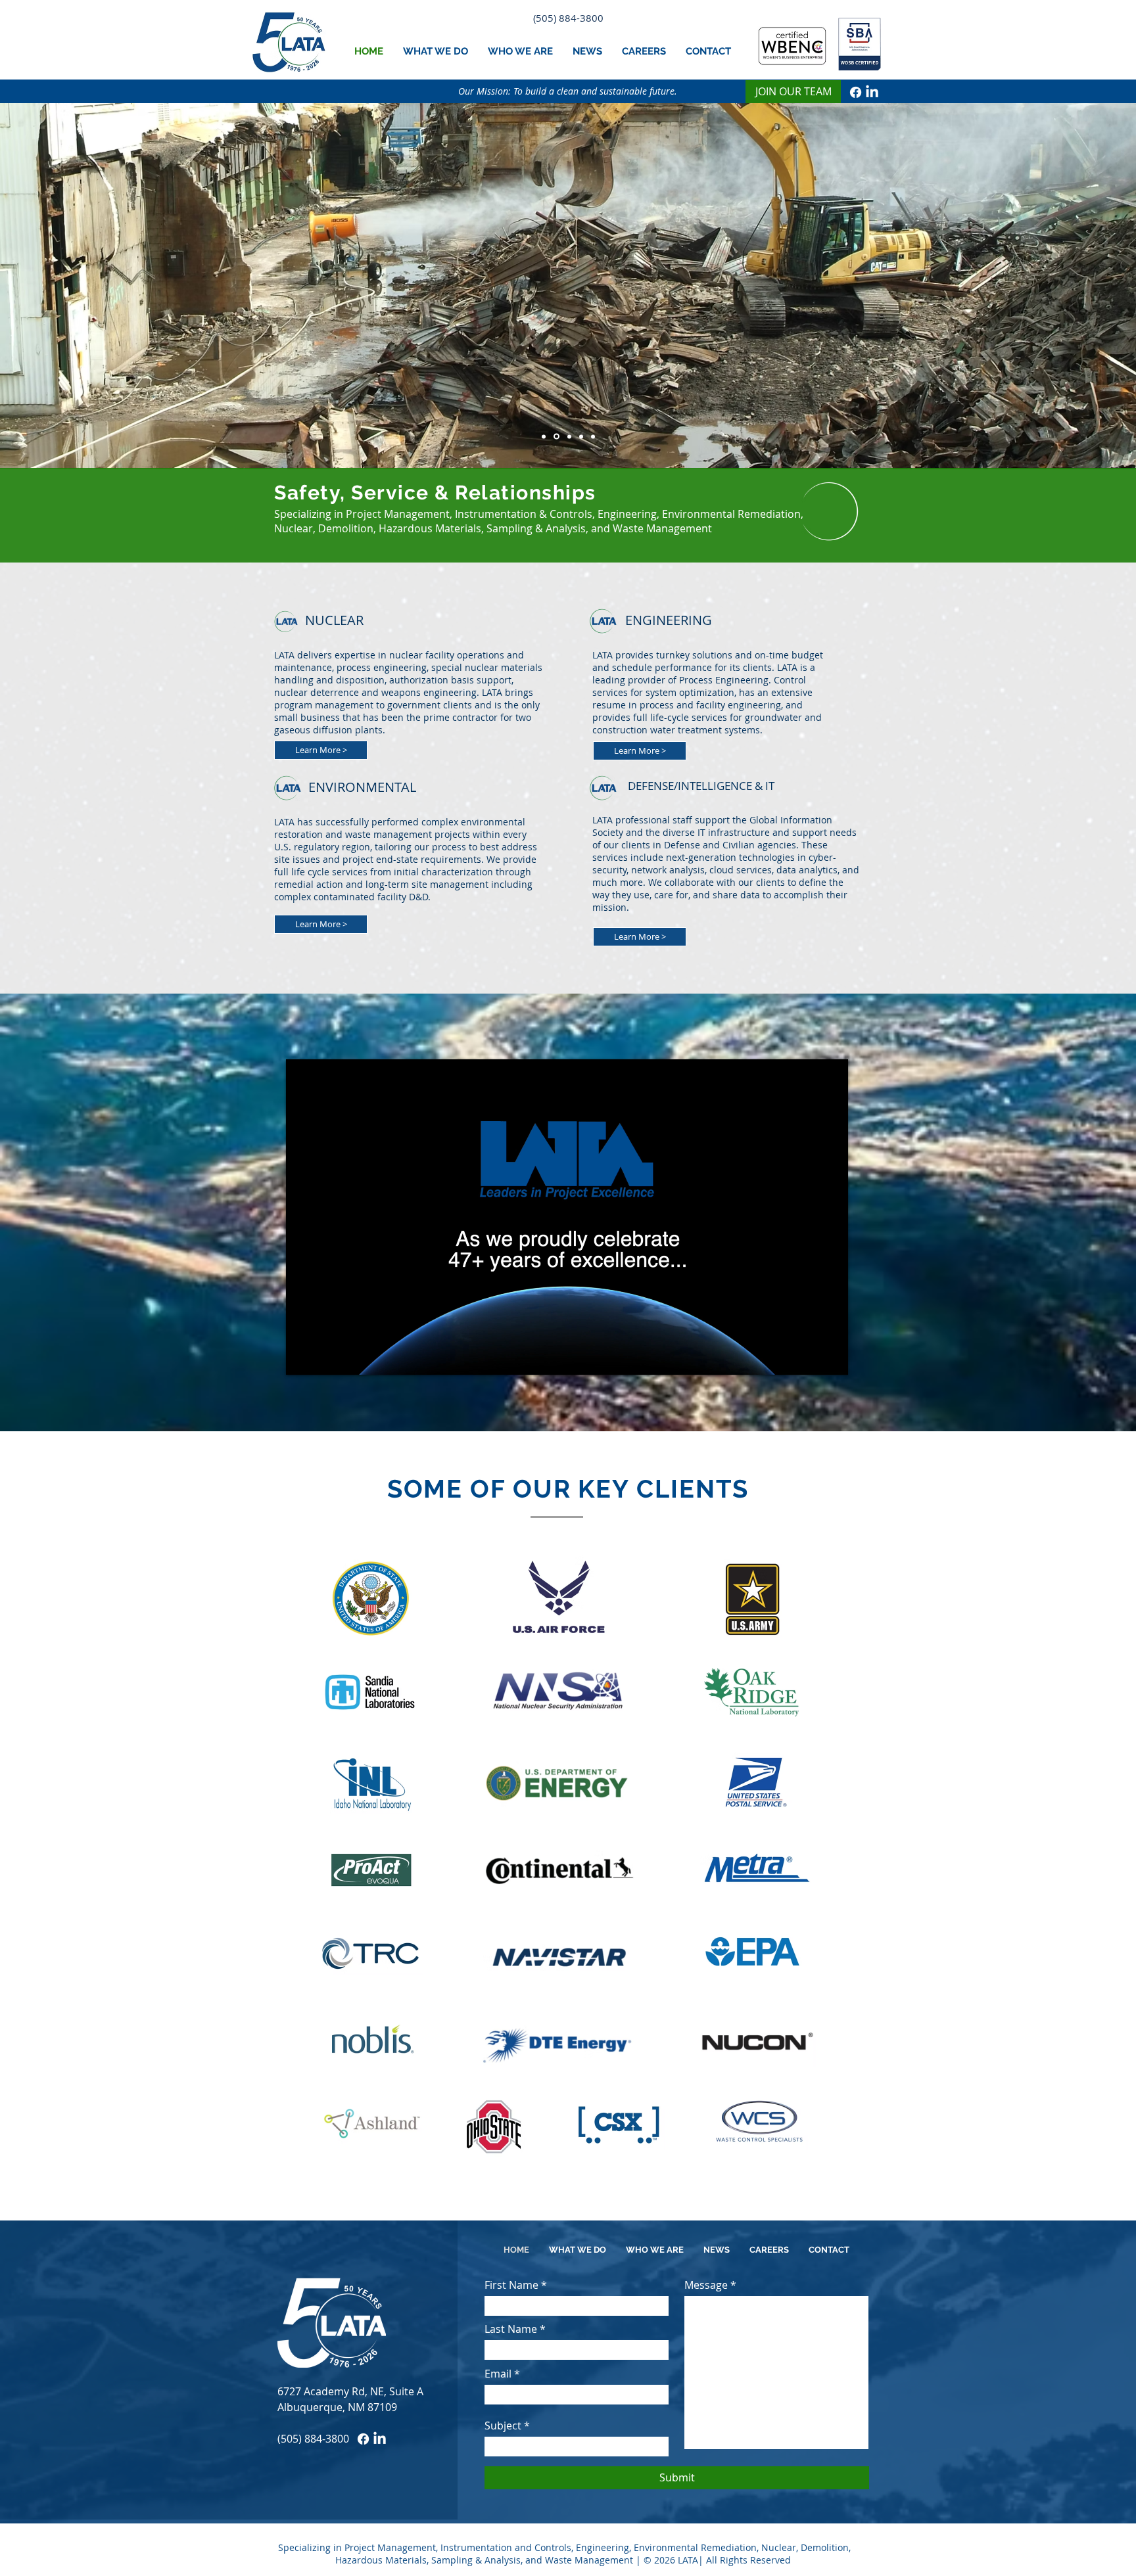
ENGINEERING (669, 620)
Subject (503, 2426)
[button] (436, 51)
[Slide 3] (567, 436)
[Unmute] (325, 1357)
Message (706, 2285)
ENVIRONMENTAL (362, 787)
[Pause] (303, 1357)
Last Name (511, 2329)
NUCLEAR (334, 620)
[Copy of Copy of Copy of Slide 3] (580, 437)
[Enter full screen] (830, 1357)
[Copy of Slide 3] (556, 436)
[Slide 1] (593, 436)
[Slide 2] (544, 436)
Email (498, 2374)
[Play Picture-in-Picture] (808, 1357)
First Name (511, 2285)
